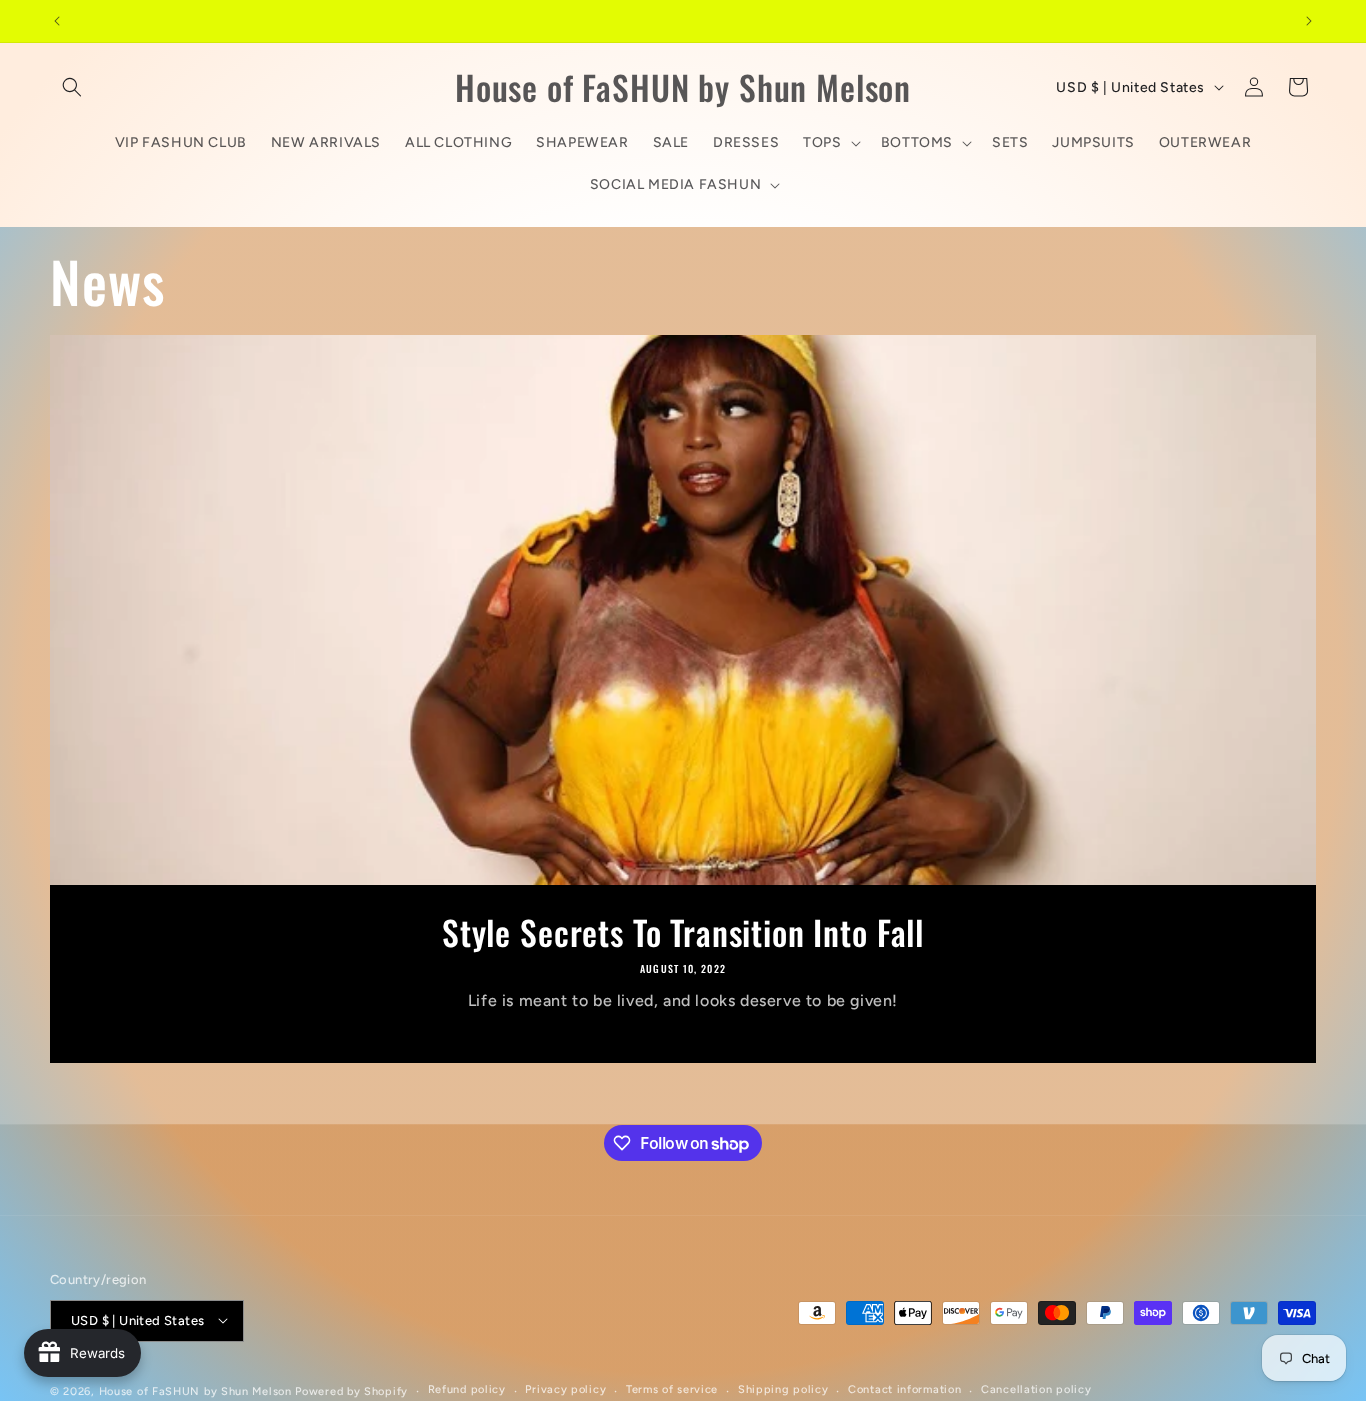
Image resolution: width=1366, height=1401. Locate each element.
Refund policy (467, 1389)
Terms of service (672, 1389)
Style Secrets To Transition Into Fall (683, 932)
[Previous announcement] (57, 21)
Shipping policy (783, 1389)
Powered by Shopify (351, 1390)
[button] (72, 87)
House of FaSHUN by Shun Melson (195, 1390)
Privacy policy (565, 1389)
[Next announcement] (1309, 21)
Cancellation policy (1036, 1389)
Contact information (904, 1389)
